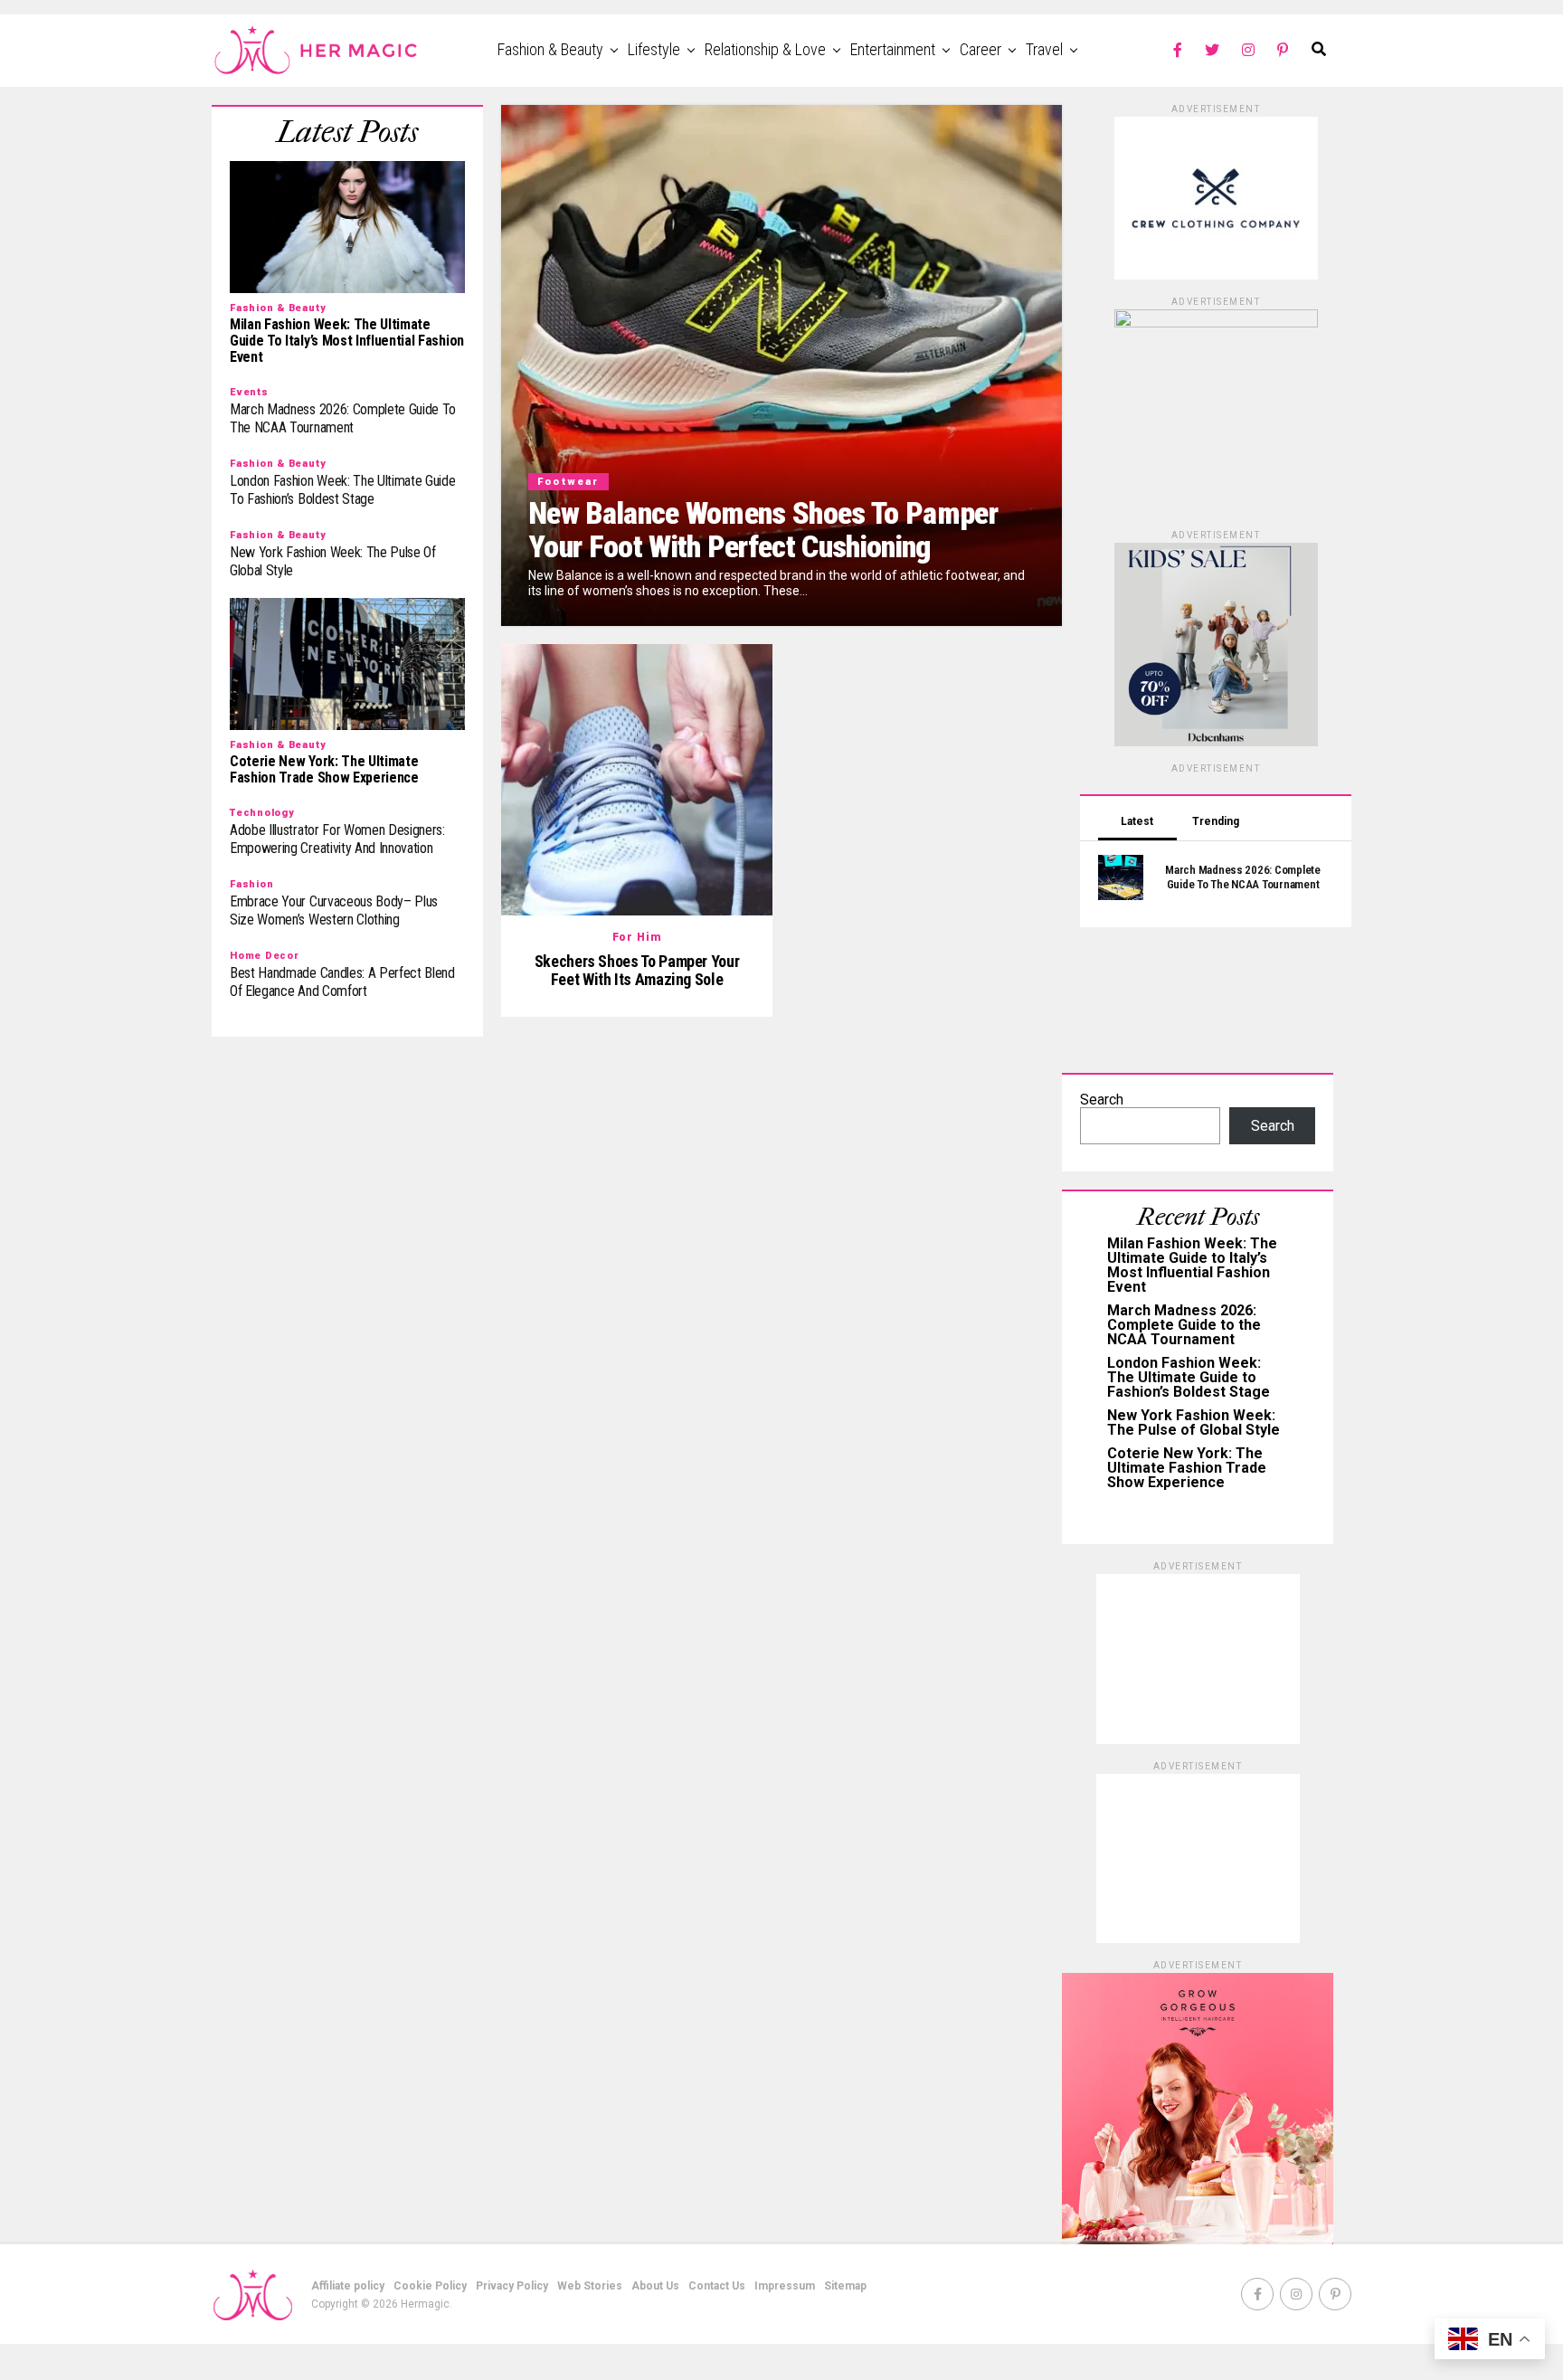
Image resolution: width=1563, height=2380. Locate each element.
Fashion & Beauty (550, 49)
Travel (1044, 49)
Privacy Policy (512, 2286)
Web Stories (590, 2286)
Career (980, 49)
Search (1102, 1100)
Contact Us (717, 2286)
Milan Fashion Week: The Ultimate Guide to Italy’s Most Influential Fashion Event (1192, 1265)
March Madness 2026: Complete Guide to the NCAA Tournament (1184, 1325)
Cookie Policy (430, 2286)
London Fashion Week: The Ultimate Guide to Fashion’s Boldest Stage (1189, 1377)
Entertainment (893, 49)
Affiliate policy (348, 2286)
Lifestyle (654, 49)
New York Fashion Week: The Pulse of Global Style (1194, 1422)
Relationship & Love (765, 49)
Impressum (785, 2286)
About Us (655, 2286)
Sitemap (845, 2286)
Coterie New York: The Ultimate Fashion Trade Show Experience (1187, 1468)
